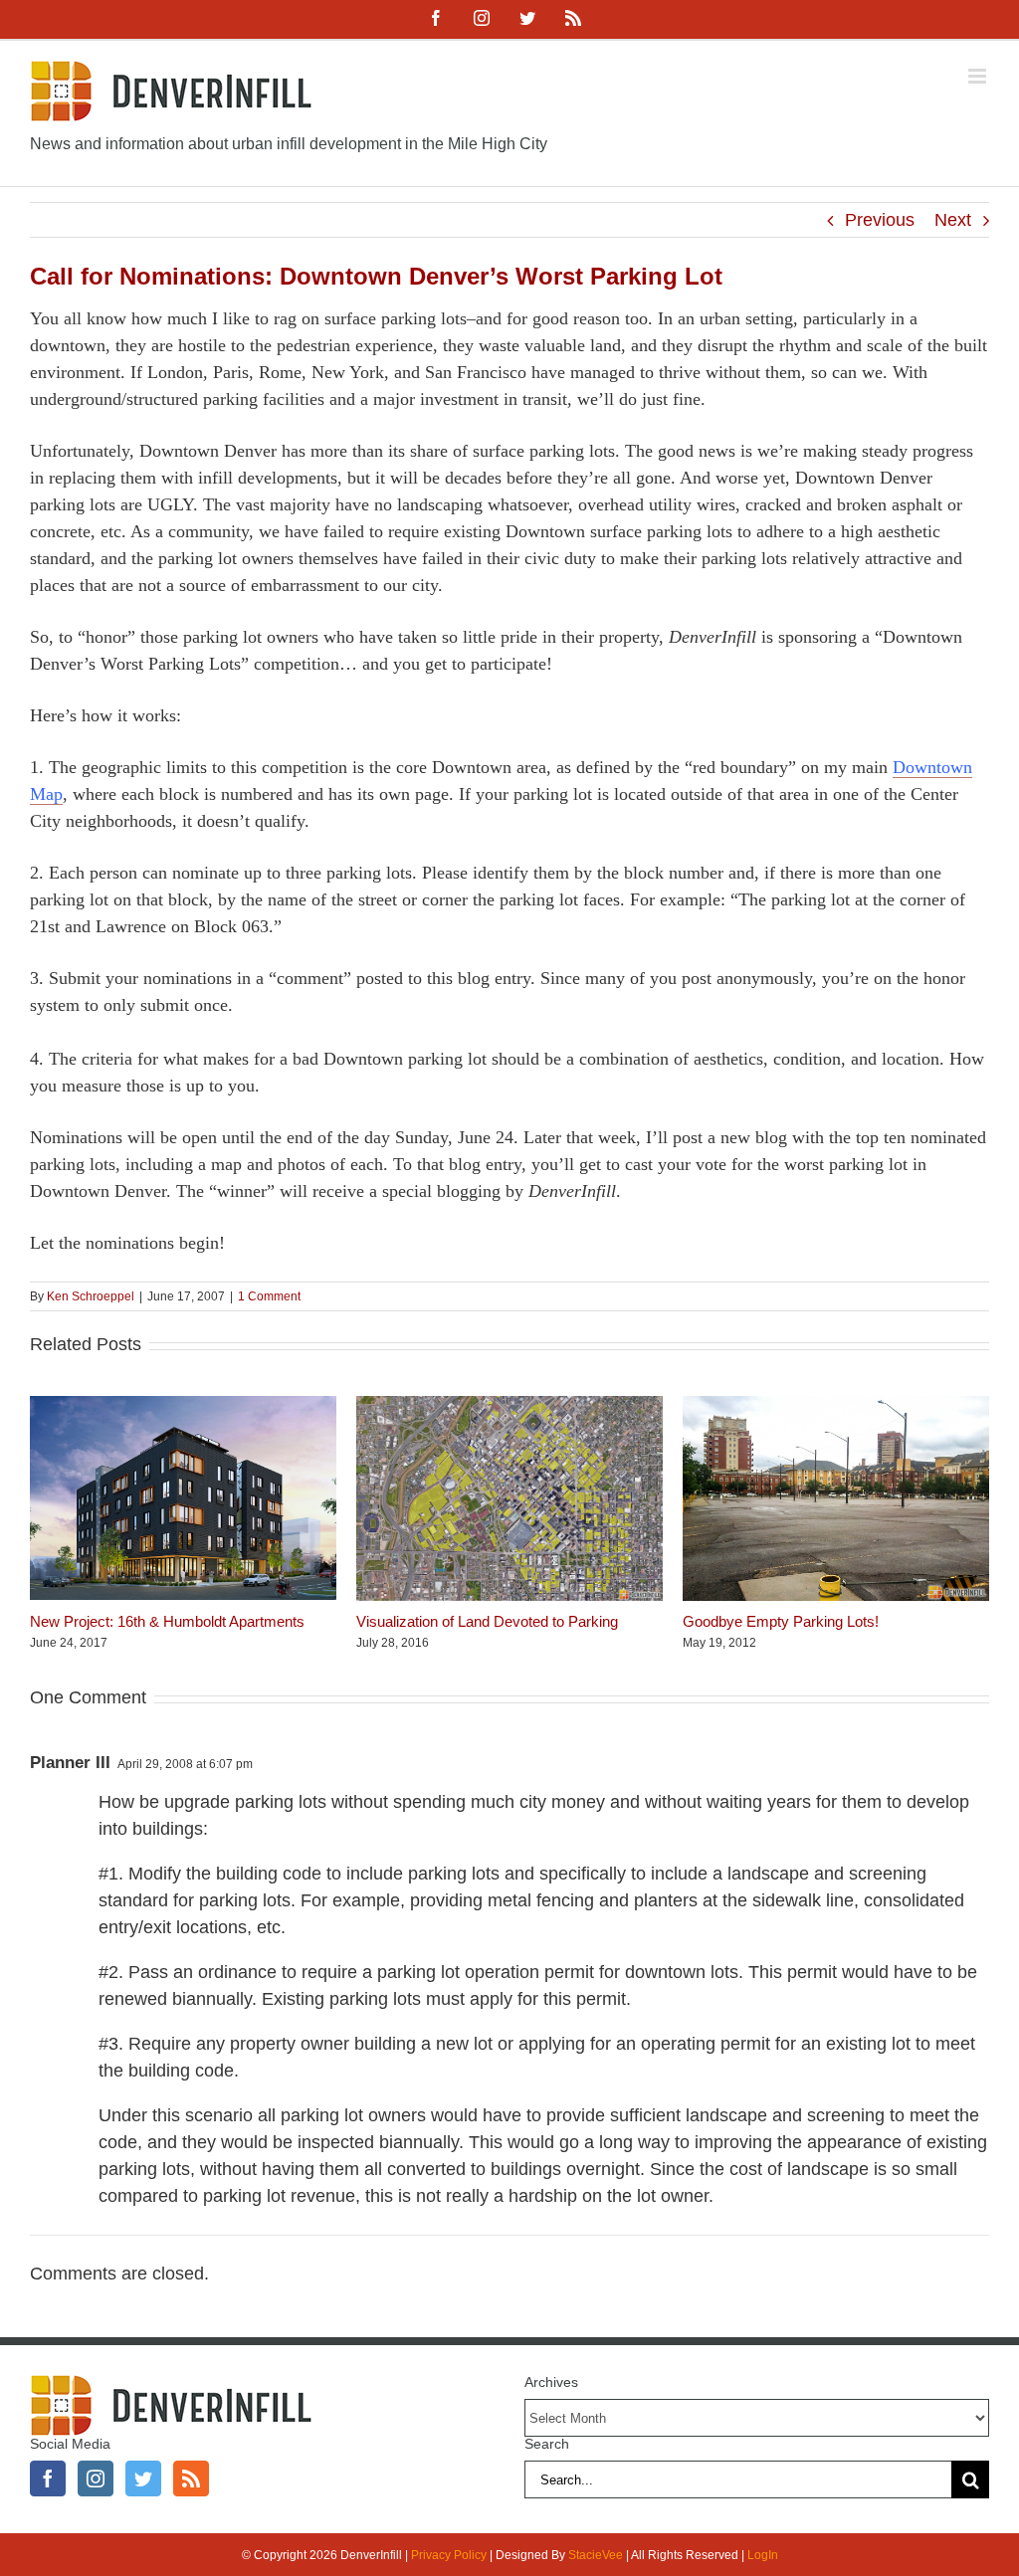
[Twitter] (143, 2478)
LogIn (763, 2555)
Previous (880, 220)
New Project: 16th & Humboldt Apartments (167, 1621)
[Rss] (191, 2478)
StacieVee (596, 2555)
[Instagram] (96, 2478)
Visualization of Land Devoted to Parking (487, 1621)
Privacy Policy (449, 2555)
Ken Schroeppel (91, 1296)
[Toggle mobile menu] (979, 76)
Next (953, 220)
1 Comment (269, 1296)
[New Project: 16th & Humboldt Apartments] (183, 1406)
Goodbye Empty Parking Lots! (781, 1621)
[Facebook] (48, 2478)
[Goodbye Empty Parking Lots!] (836, 1406)
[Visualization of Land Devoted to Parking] (509, 1406)
